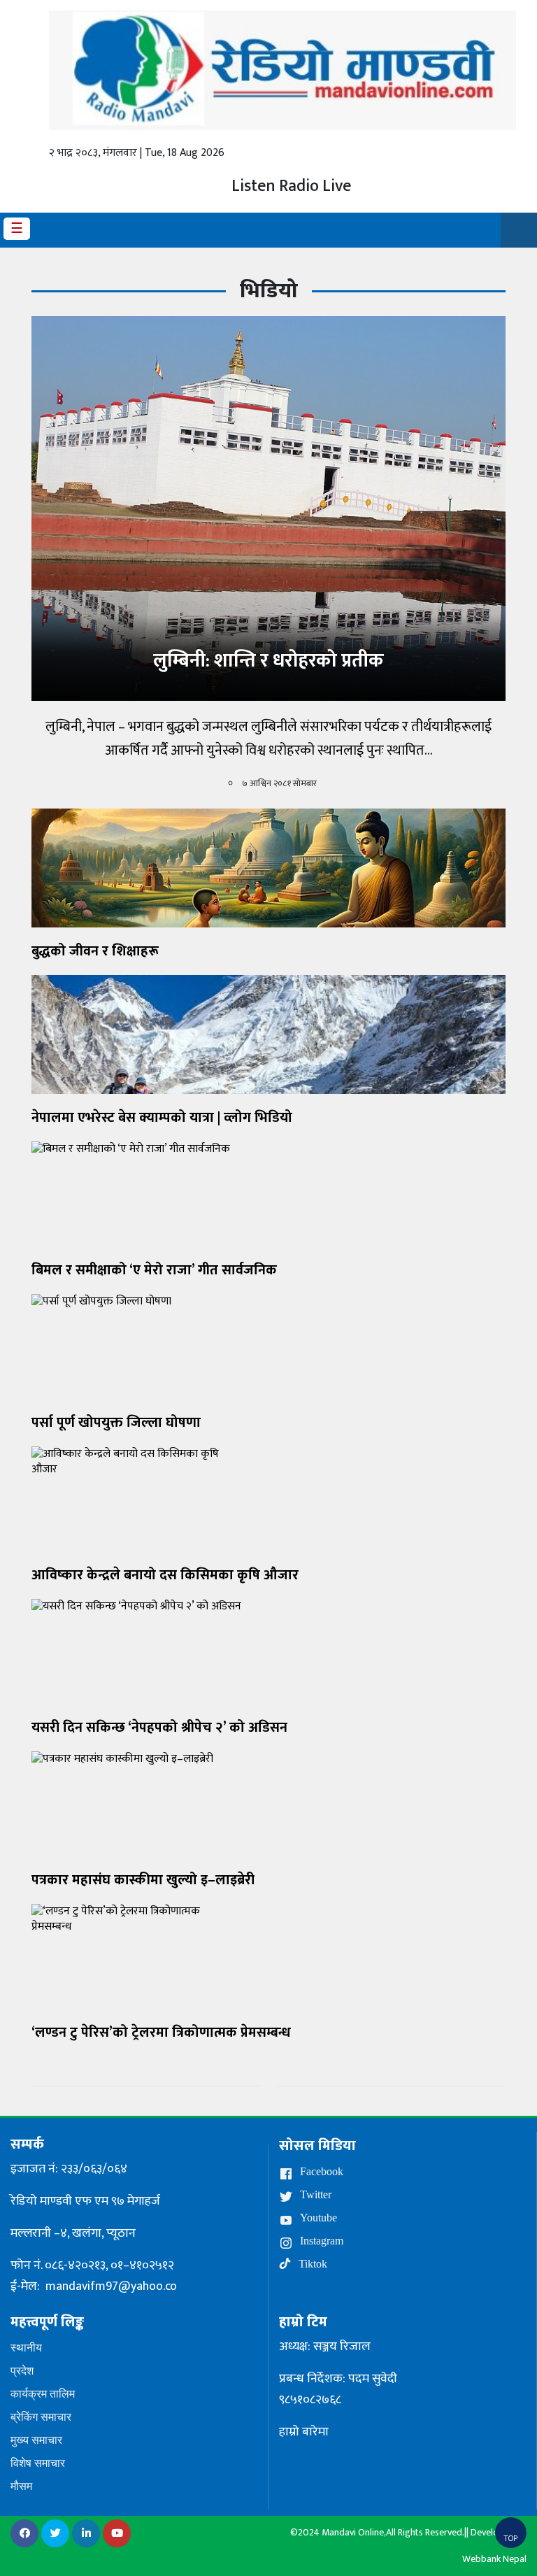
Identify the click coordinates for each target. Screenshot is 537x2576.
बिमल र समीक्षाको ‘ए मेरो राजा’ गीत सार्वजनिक (154, 1270)
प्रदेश (22, 2371)
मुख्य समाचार (36, 2440)
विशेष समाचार (38, 2463)
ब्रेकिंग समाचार (41, 2417)
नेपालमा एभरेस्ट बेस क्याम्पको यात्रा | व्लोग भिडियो (162, 1118)
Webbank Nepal (494, 2559)
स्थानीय (26, 2348)
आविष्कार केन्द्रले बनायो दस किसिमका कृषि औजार (165, 1575)
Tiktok (312, 2264)
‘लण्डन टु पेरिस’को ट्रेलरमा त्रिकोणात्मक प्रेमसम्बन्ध (161, 2033)
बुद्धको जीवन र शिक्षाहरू (95, 951)
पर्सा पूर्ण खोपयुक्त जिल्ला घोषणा (116, 1423)
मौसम (21, 2486)
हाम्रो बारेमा (304, 2432)
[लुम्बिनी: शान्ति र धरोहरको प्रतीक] (268, 508)
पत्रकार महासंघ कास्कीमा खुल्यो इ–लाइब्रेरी (143, 1880)
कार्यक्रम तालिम (43, 2394)
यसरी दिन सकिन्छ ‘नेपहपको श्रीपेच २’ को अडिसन (159, 1728)
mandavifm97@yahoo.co (111, 2286)
